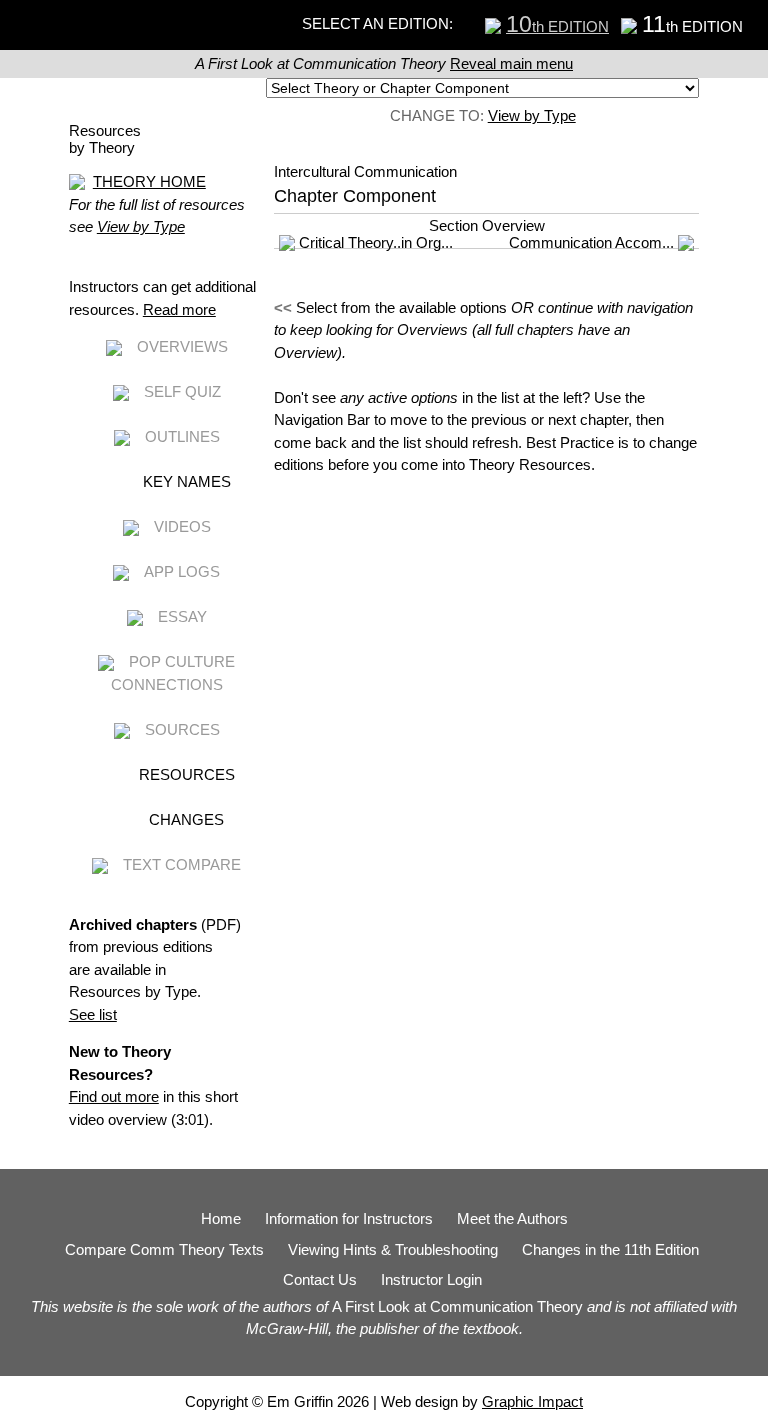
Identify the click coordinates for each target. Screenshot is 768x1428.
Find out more (114, 1096)
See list (93, 1014)
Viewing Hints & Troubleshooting (393, 1249)
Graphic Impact (532, 1401)
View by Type (532, 115)
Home (221, 1218)
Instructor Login (431, 1279)
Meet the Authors (512, 1218)
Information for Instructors (349, 1218)
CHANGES (186, 819)
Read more (179, 309)
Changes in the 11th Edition (610, 1249)
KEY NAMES (187, 481)
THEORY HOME (149, 181)
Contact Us (320, 1279)
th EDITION (557, 26)
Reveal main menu (511, 63)
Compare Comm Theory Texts (164, 1249)
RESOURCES (187, 774)
